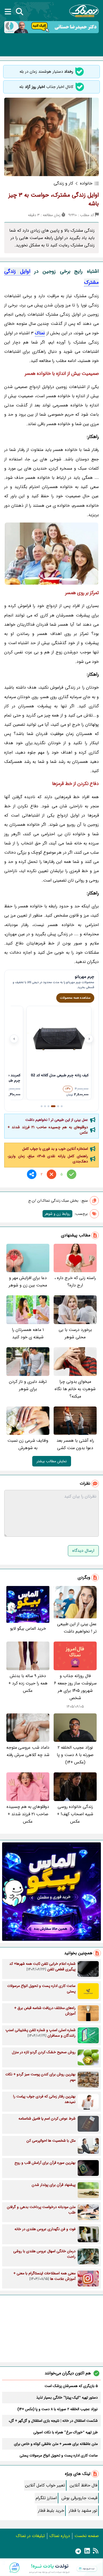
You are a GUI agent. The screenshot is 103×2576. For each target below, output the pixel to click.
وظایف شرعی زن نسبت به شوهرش (28, 1444)
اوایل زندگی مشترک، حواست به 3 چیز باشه (54, 199)
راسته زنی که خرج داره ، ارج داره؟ (75, 1282)
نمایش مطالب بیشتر (52, 1461)
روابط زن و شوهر (57, 1214)
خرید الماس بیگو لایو (28, 1628)
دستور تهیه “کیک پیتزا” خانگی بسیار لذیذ (67, 2398)
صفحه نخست (87, 2536)
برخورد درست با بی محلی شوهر (75, 1333)
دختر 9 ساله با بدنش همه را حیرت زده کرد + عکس (28, 1683)
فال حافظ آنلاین (83, 2485)
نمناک (40, 333)
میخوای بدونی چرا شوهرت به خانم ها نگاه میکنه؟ (75, 1389)
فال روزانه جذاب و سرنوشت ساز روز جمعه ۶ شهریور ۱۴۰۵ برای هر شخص (75, 1687)
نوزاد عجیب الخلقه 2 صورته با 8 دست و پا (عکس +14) (75, 1755)
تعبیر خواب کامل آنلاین (45, 2485)
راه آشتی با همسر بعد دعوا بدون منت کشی (75, 1444)
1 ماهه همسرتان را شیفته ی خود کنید (28, 1333)
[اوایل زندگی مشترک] (51, 554)
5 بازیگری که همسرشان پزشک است (71, 2386)
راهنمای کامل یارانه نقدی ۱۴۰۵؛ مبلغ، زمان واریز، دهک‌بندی (48, 1159)
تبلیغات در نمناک (30, 2536)
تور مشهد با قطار (83, 2511)
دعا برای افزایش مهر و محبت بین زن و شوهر (28, 1282)
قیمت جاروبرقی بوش (79, 2498)
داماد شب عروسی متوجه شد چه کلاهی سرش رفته (28, 1751)
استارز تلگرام (46, 2498)
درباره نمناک (60, 2536)
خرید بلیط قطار (51, 2511)
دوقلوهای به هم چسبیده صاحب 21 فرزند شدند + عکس (48, 1130)
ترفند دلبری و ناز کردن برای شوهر (28, 1385)
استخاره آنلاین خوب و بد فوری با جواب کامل (55, 1149)
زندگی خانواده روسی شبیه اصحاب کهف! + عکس (75, 1814)
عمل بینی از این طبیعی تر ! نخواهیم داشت (57, 1120)
